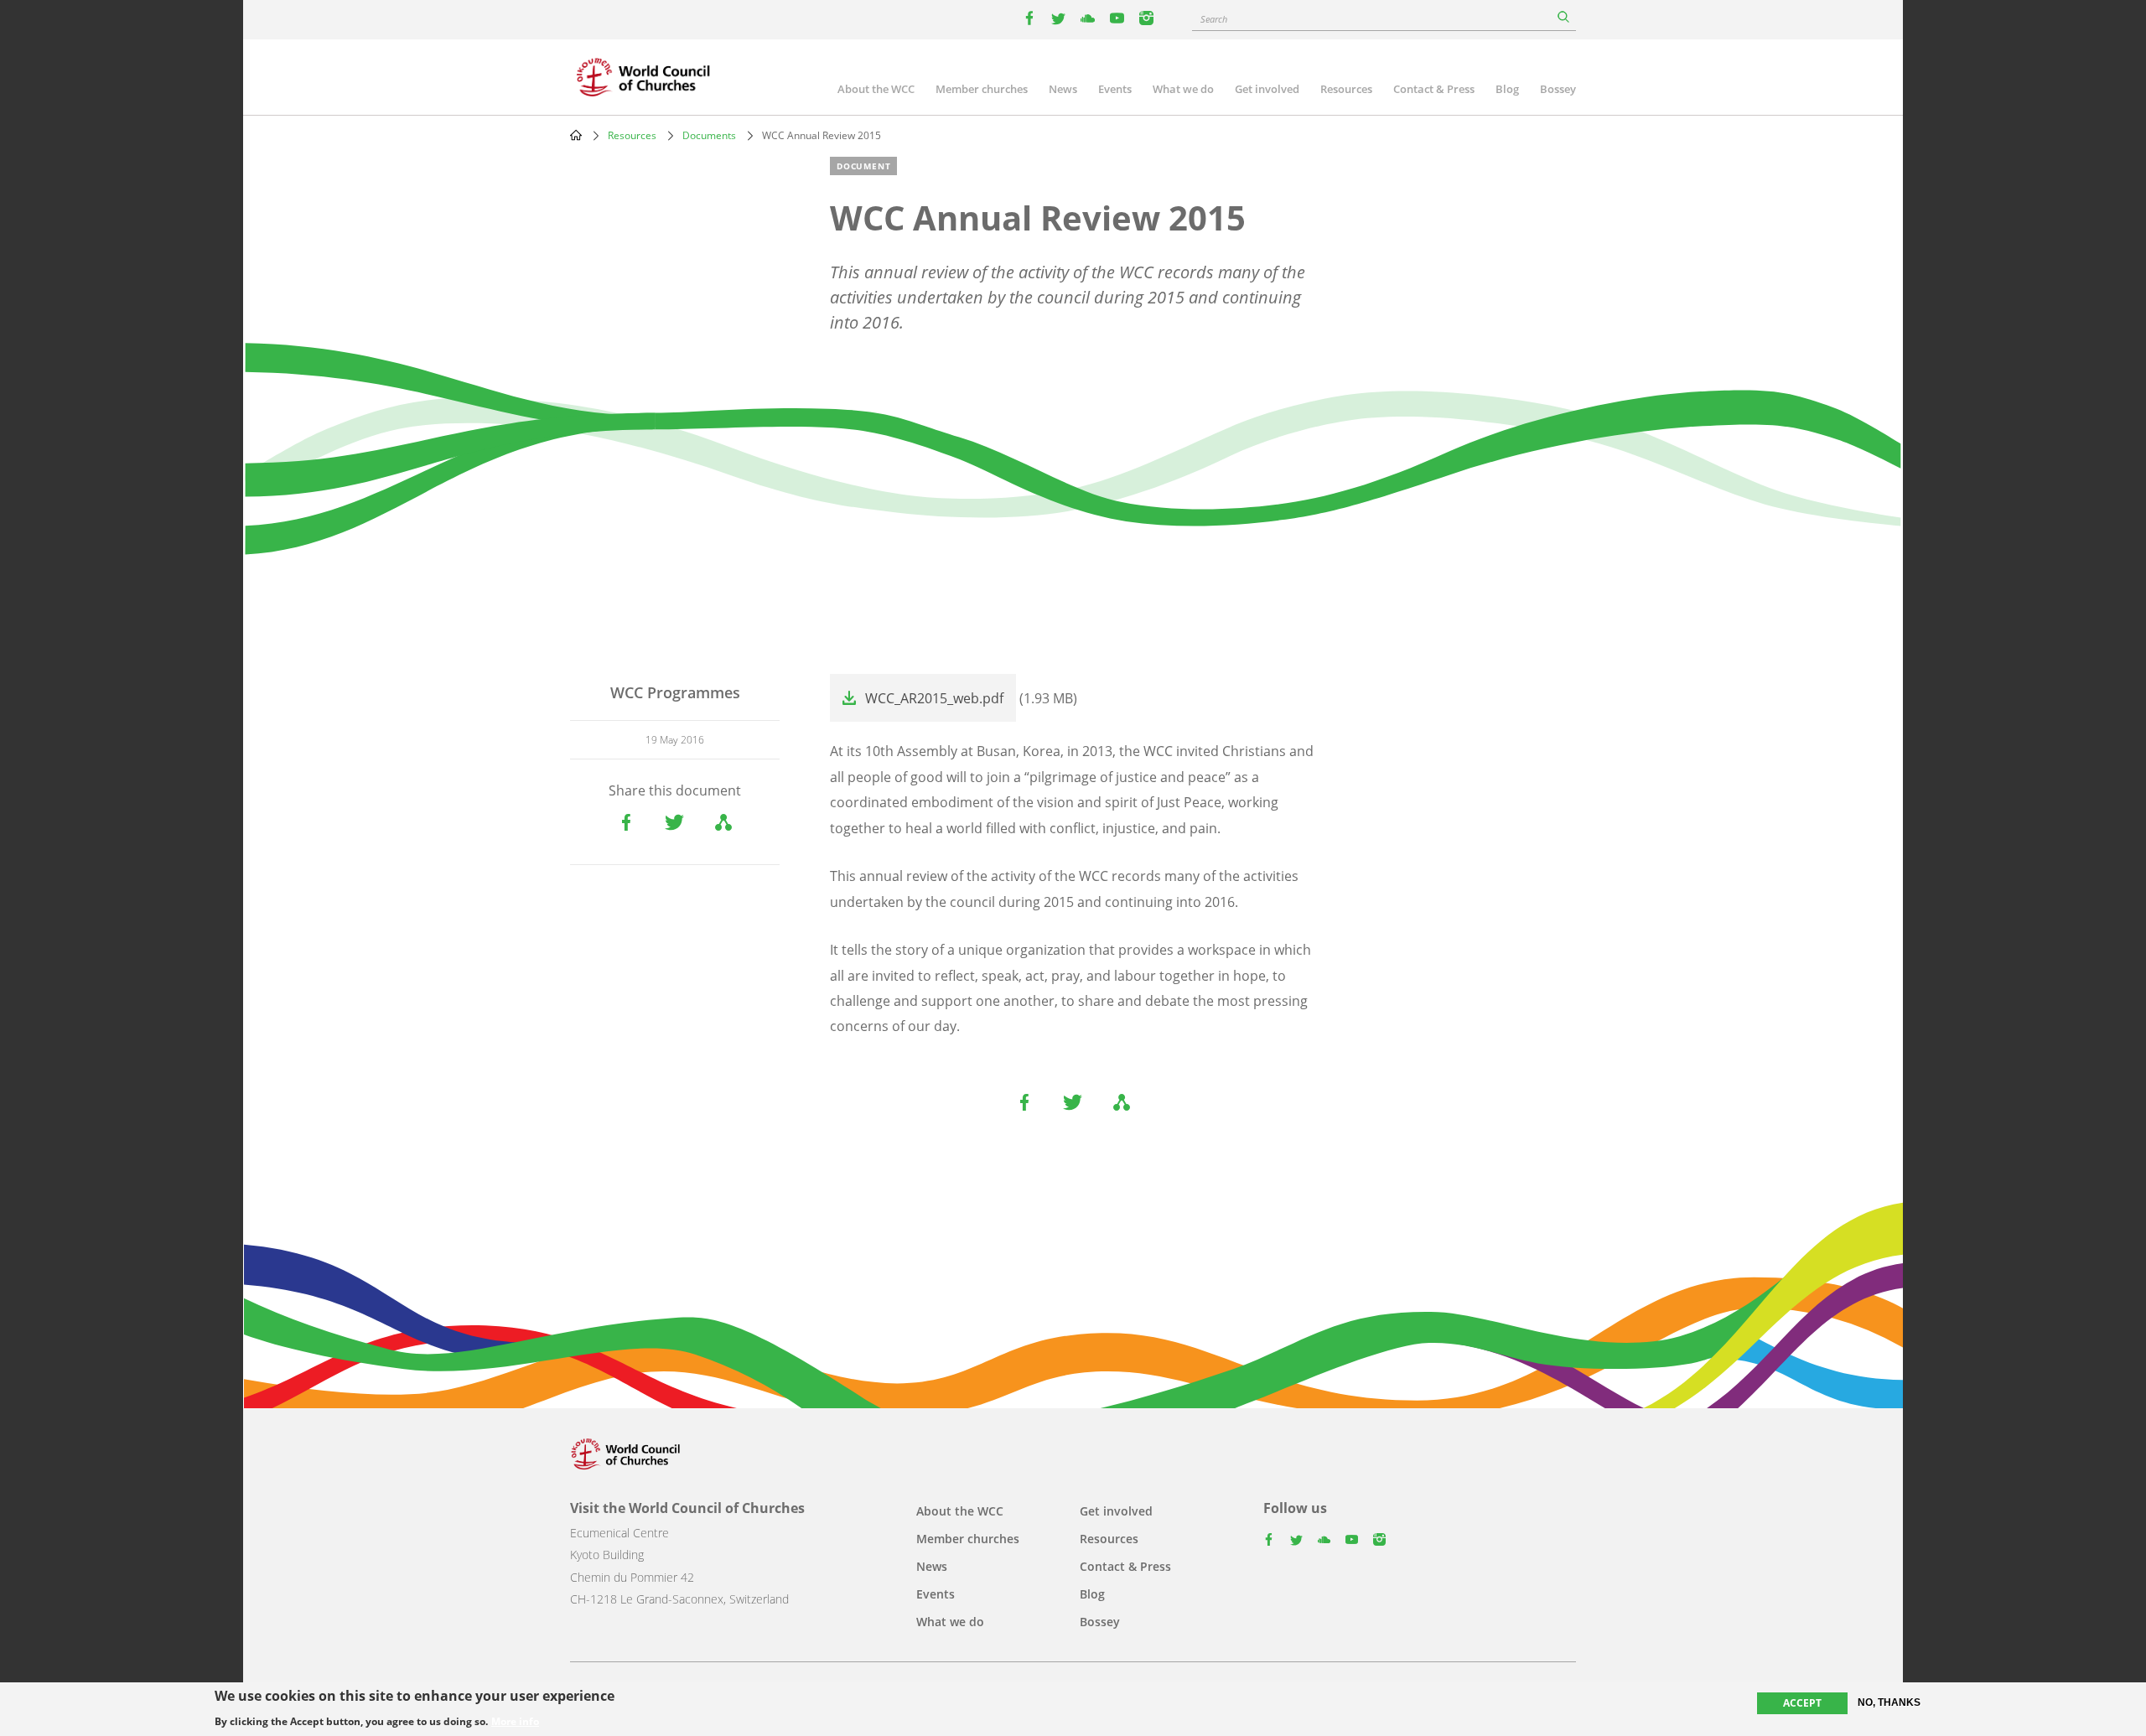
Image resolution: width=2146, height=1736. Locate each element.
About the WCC (876, 89)
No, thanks (1889, 1702)
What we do (1183, 89)
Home (576, 135)
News (1063, 89)
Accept (1802, 1703)
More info (515, 1721)
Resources (1346, 89)
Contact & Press (1434, 89)
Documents (709, 135)
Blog (1507, 89)
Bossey (1558, 89)
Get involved (1267, 89)
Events (1115, 89)
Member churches (982, 89)
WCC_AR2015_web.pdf (934, 698)
